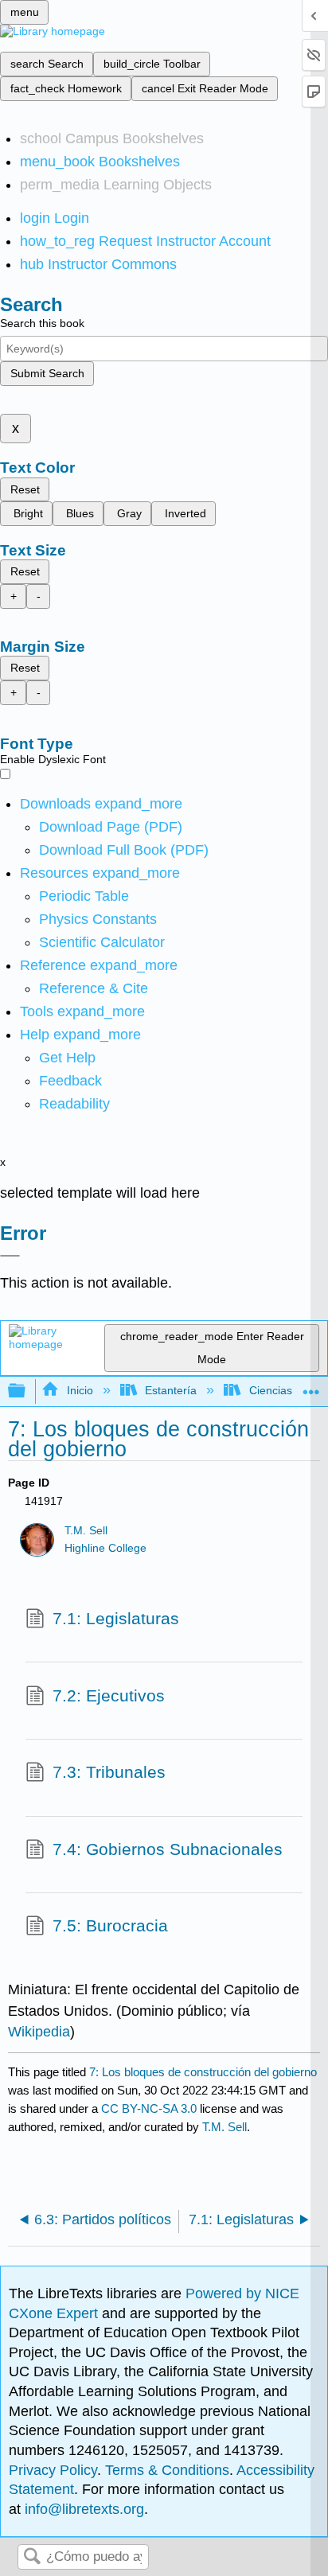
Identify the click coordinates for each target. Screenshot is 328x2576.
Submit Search (47, 373)
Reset (25, 489)
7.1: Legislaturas (116, 1618)
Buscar (32, 2557)
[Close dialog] (10, 1256)
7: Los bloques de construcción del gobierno (203, 2072)
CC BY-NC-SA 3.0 (149, 2108)
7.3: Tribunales (109, 1772)
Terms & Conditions (167, 2470)
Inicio (80, 1390)
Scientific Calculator (102, 942)
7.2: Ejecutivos (109, 1695)
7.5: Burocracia (110, 1925)
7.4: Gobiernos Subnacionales (168, 1849)
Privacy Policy (53, 2470)
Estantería (171, 1390)
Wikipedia (39, 2032)
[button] (70, 1081)
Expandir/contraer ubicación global (311, 1387)
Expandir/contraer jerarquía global (27, 1391)
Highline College (105, 1548)
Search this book (42, 323)
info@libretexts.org (82, 2509)
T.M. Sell (86, 1531)
